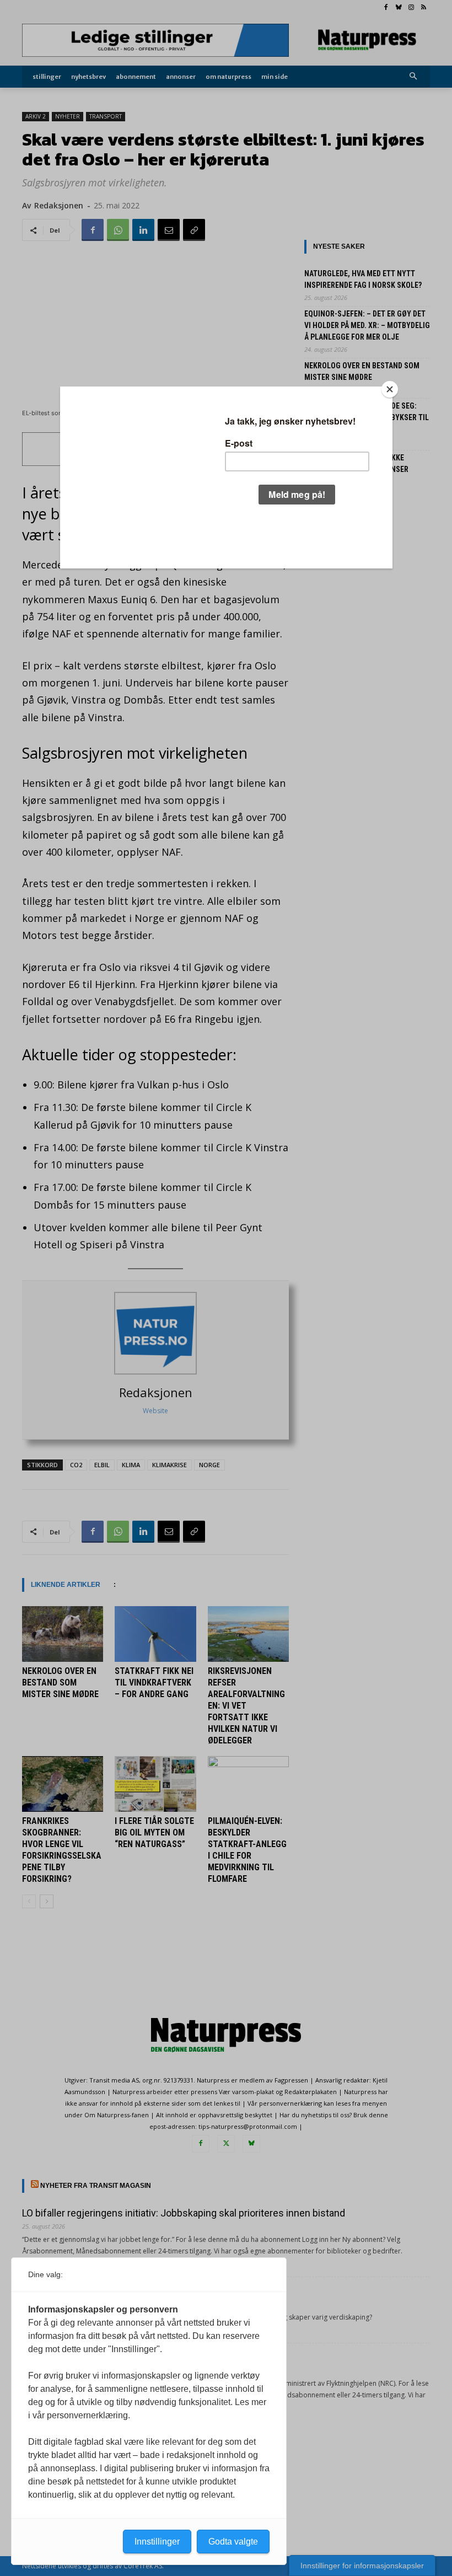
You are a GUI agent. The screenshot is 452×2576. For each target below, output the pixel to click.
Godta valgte (233, 2542)
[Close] (390, 389)
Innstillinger (157, 2542)
